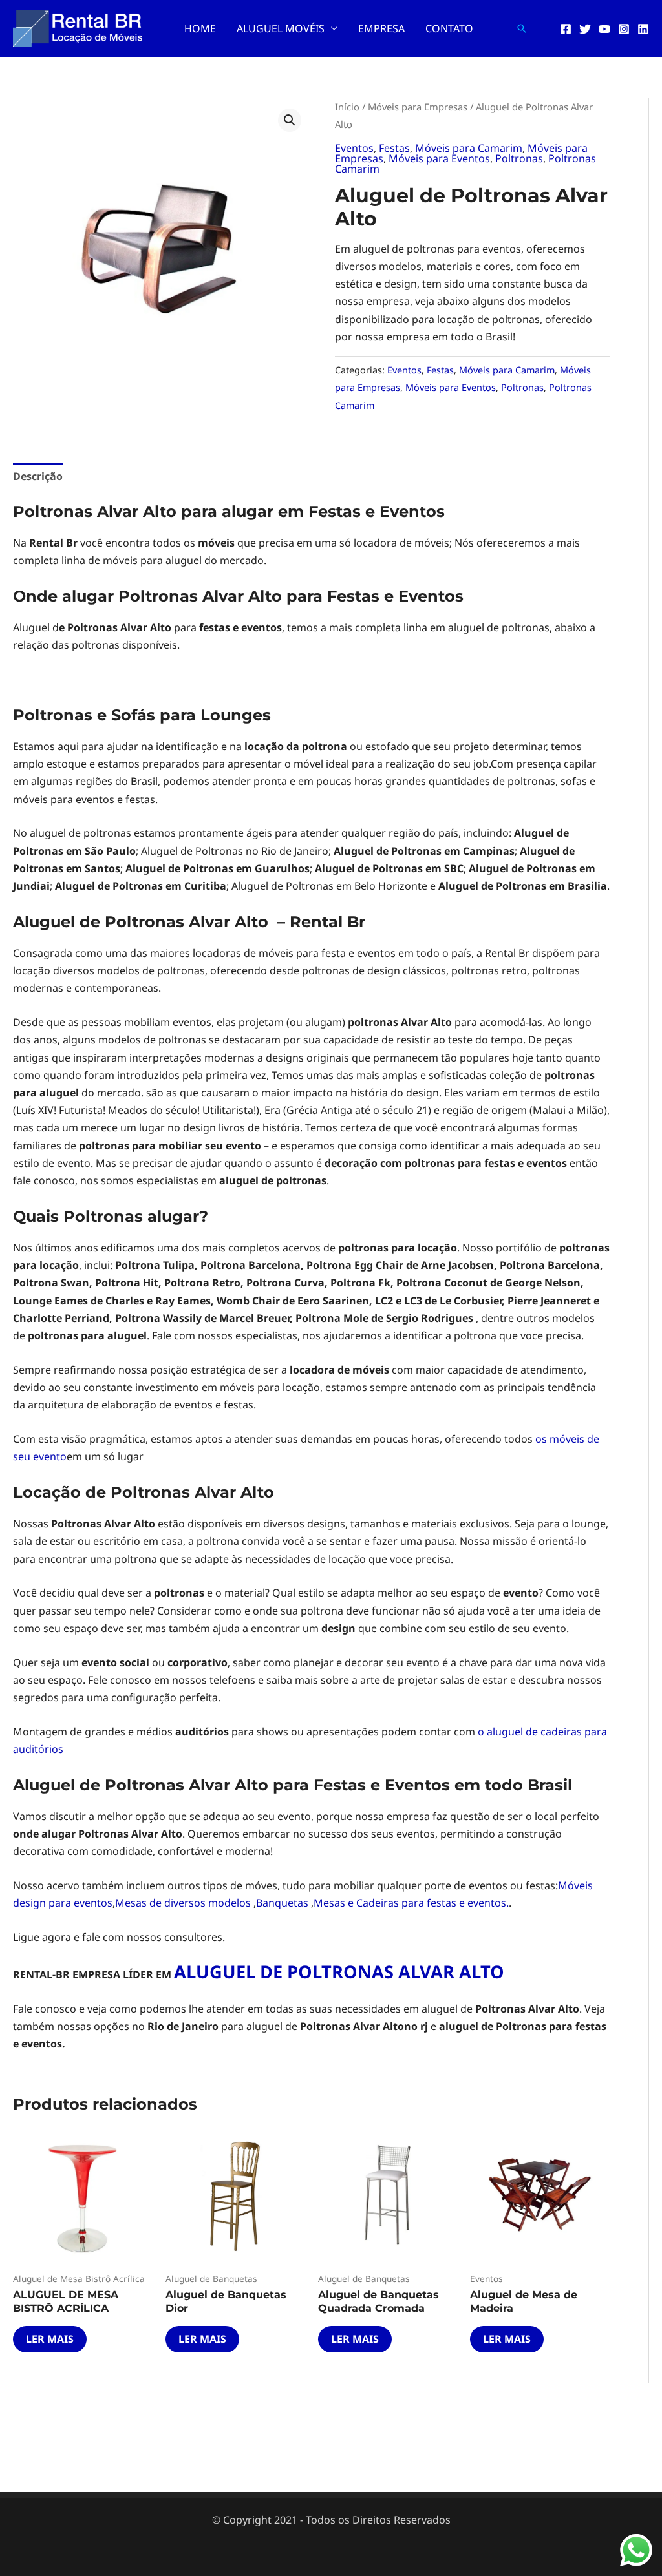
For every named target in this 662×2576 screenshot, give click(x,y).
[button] (522, 28)
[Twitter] (585, 29)
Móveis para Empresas (418, 107)
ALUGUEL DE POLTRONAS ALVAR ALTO (339, 1972)
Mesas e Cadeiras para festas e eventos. (411, 1903)
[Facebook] (566, 29)
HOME (200, 28)
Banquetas (283, 1903)
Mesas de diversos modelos (184, 1903)
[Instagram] (624, 29)
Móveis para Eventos (439, 158)
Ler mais (50, 2339)
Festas (394, 148)
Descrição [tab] (38, 476)
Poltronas (519, 158)
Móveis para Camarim (469, 148)
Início (347, 107)
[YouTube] (604, 29)
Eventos (354, 148)
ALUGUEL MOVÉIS (281, 28)
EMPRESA (381, 28)
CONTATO (449, 28)
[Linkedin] (643, 29)
